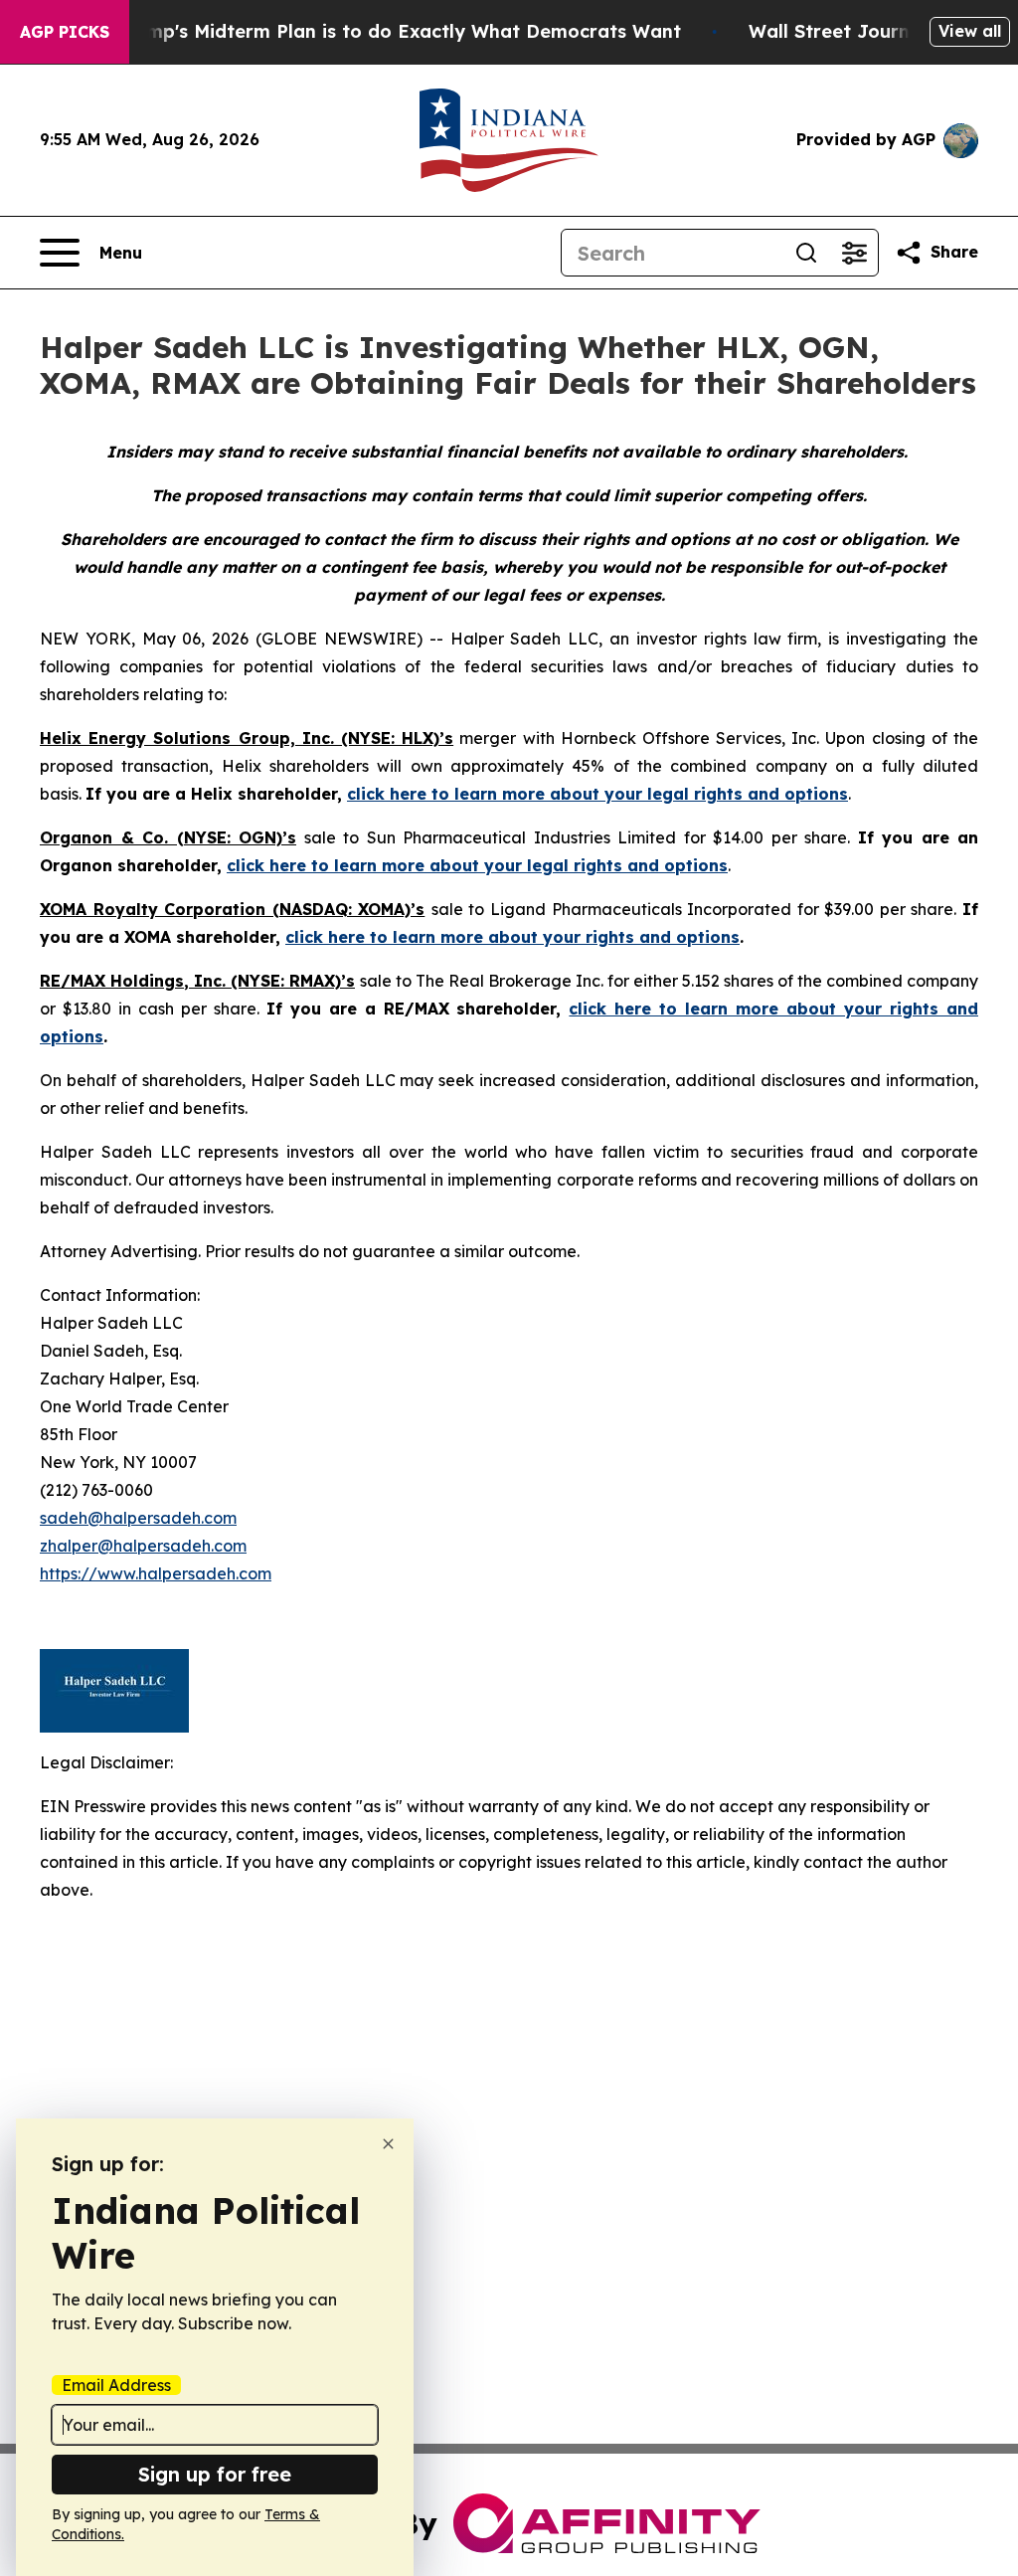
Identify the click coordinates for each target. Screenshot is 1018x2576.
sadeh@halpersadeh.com (138, 1518)
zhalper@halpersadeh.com (143, 1546)
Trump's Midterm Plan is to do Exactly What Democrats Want (399, 31)
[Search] (806, 253)
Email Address (116, 2385)
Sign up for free (215, 2474)
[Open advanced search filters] (854, 253)
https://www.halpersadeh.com (156, 1573)
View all (970, 31)
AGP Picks (65, 32)
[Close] (388, 2144)
